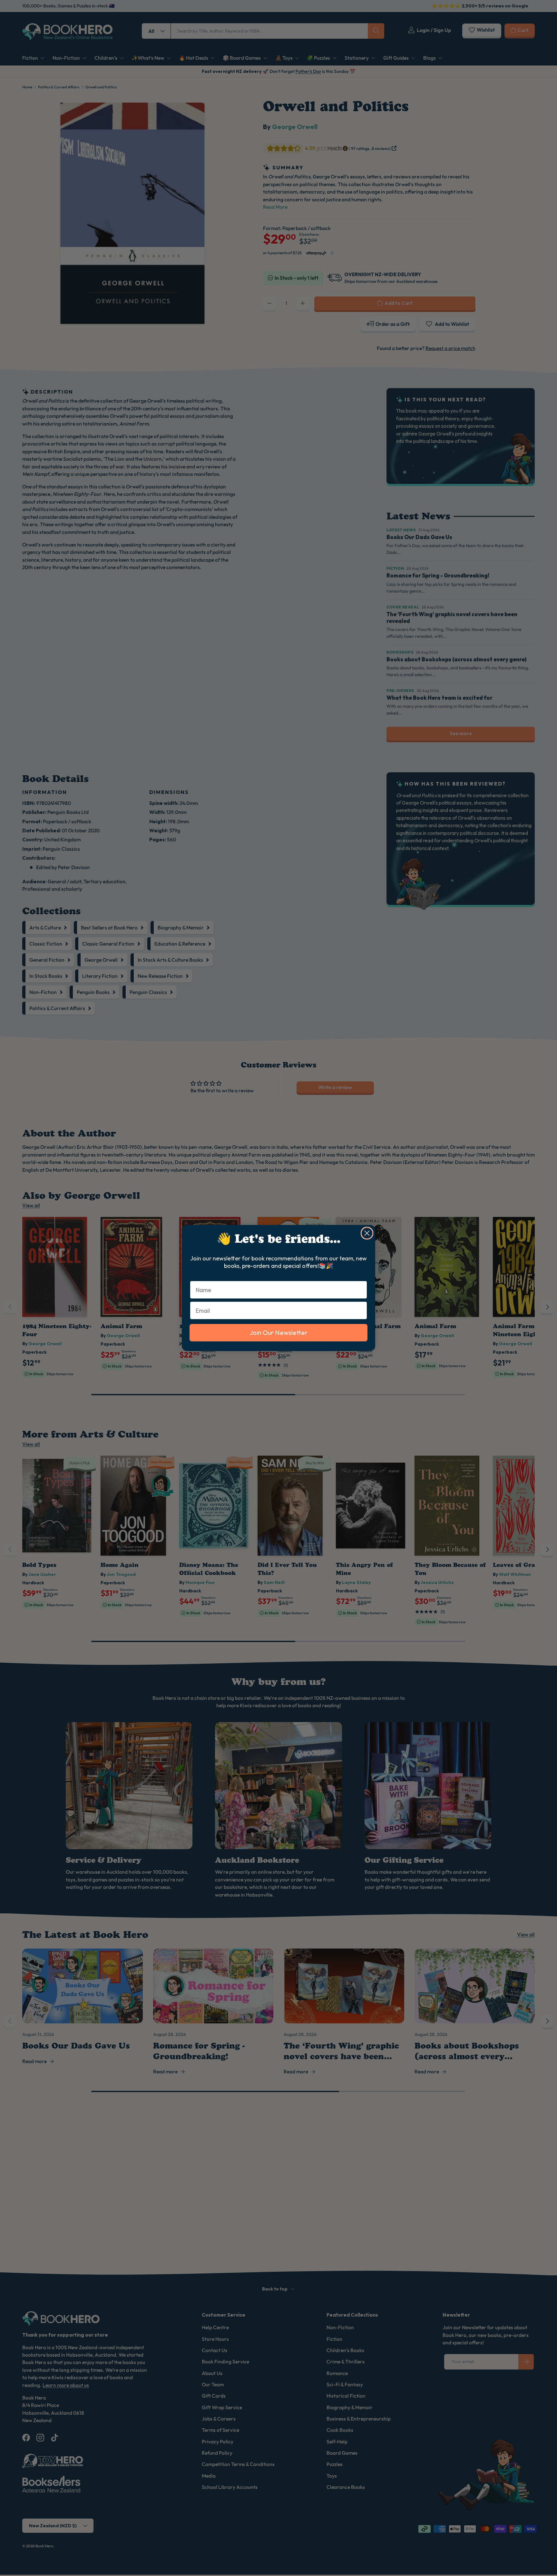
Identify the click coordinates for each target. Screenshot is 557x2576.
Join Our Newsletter (278, 1333)
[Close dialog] (367, 1233)
